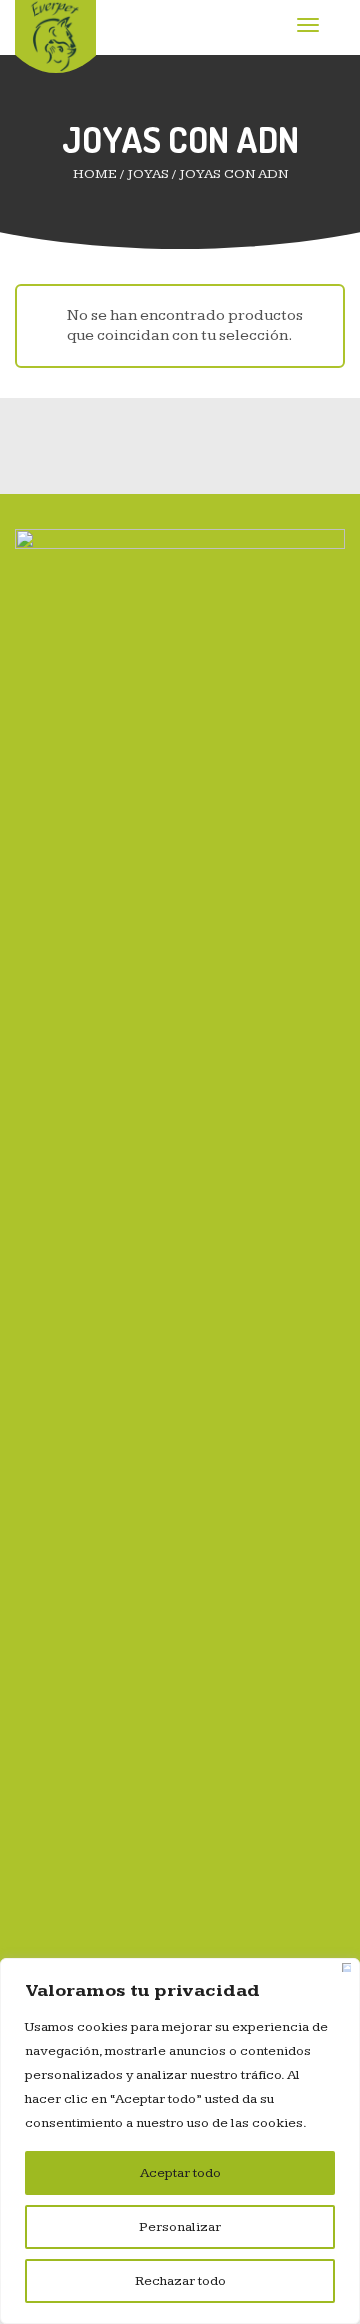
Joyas (148, 174)
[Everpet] (55, 35)
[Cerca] (346, 1967)
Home (95, 174)
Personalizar (180, 2227)
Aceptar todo (180, 2173)
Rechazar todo (180, 2281)
